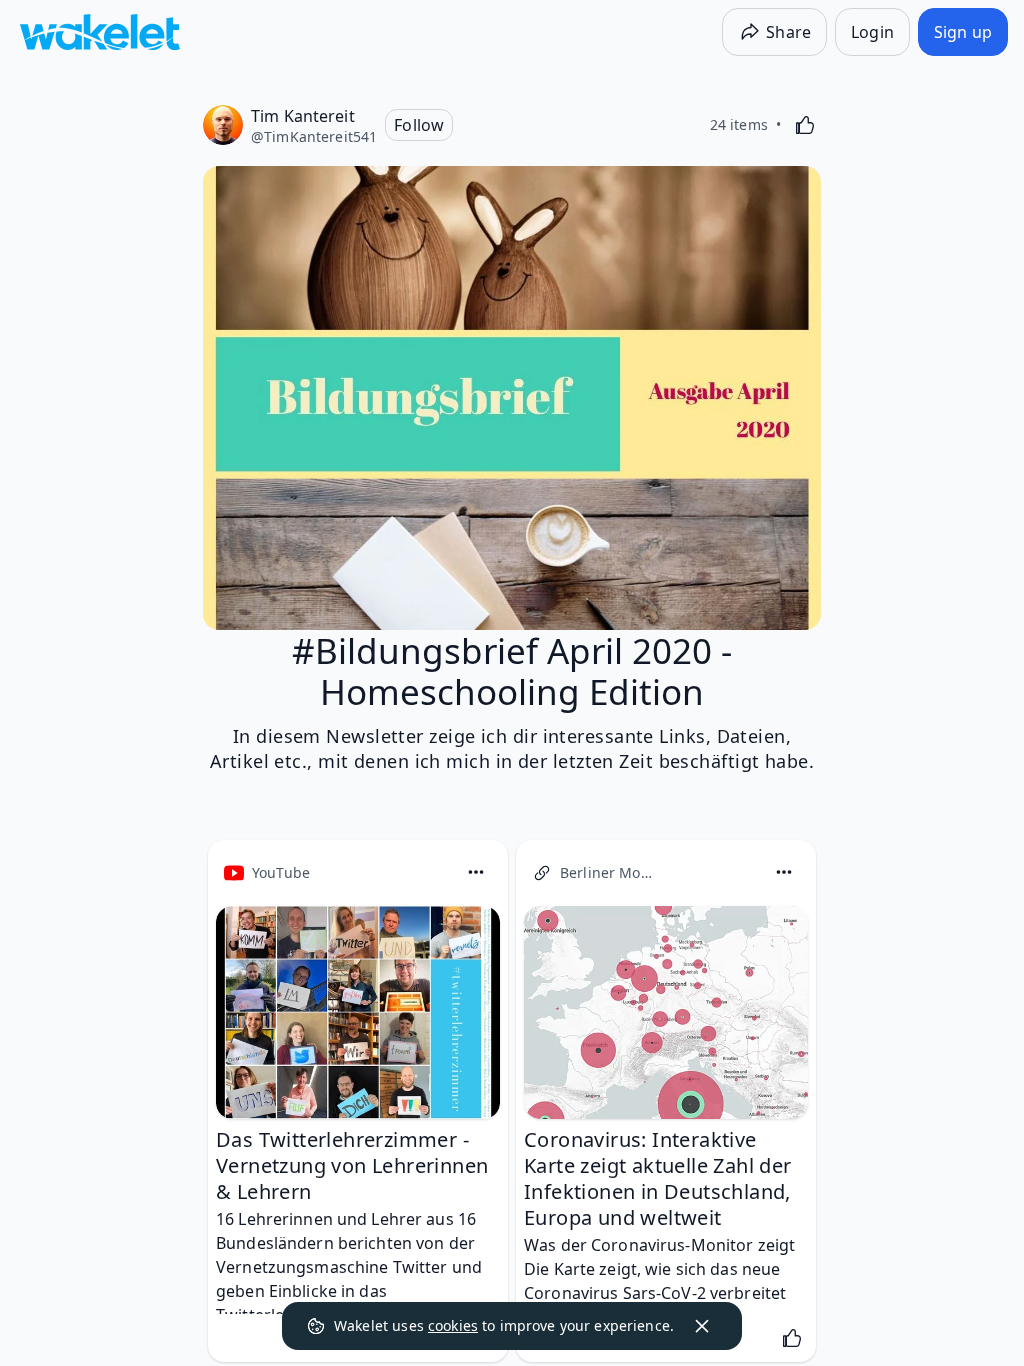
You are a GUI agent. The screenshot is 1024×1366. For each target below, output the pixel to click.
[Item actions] (476, 872)
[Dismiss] (702, 1326)
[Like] (805, 125)
